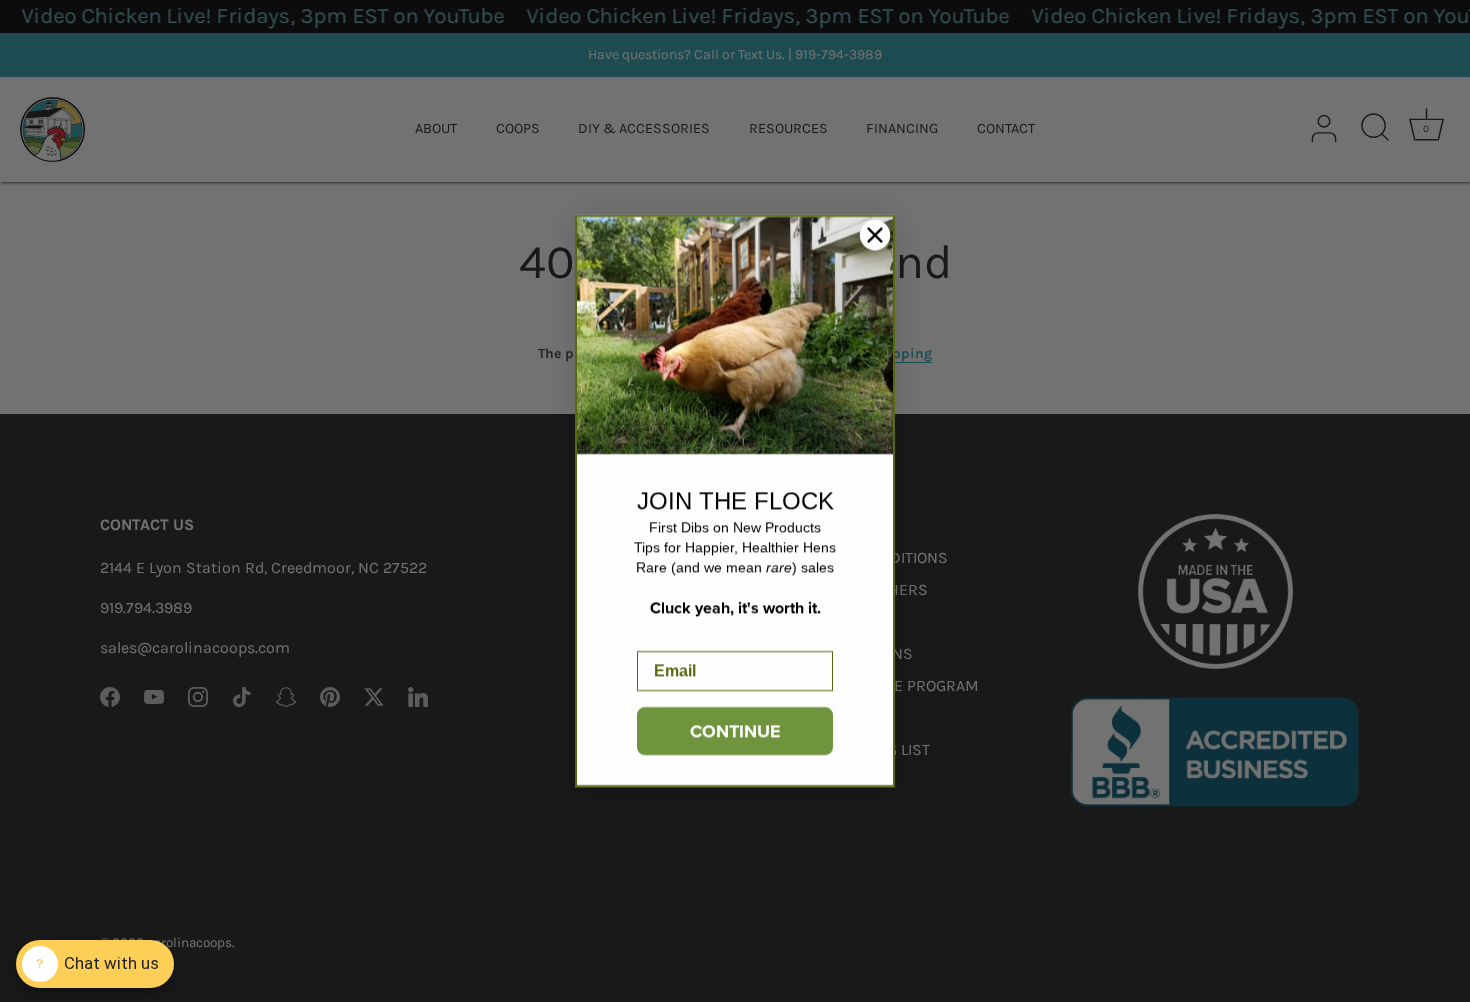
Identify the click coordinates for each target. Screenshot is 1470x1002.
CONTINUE (735, 731)
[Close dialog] (875, 235)
